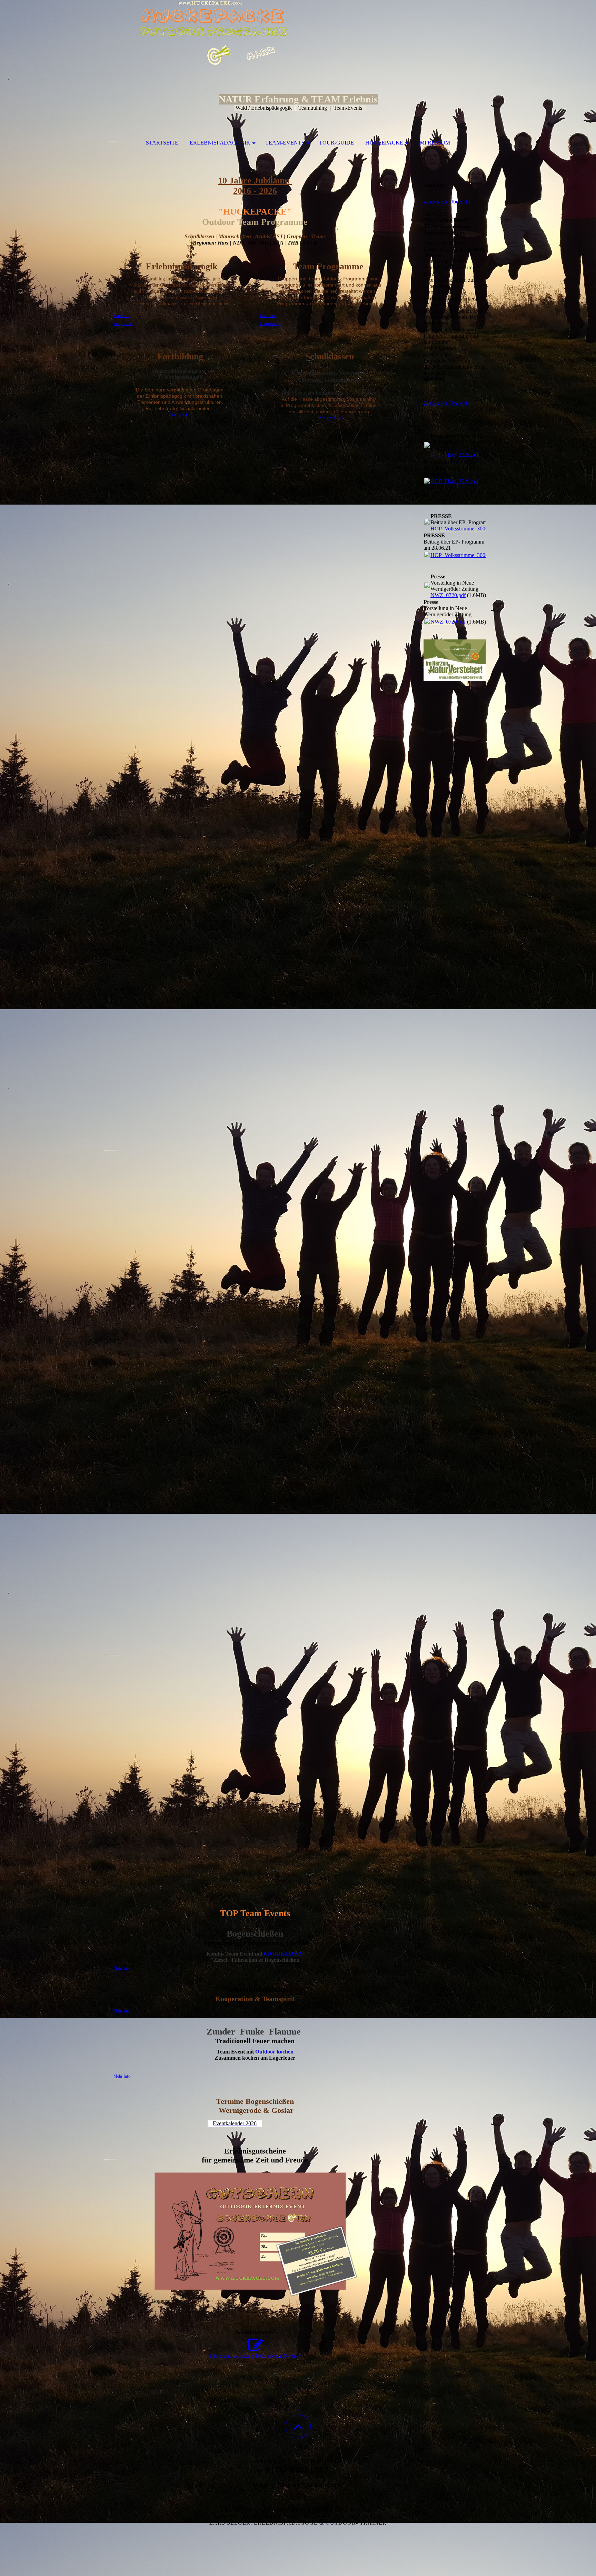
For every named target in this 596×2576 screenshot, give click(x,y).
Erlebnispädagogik (220, 143)
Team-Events (285, 143)
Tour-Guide (336, 143)
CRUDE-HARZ (283, 1954)
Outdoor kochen (274, 2052)
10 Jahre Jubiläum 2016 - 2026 (255, 186)
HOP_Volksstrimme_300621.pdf (466, 529)
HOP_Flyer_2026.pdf (454, 455)
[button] (298, 2426)
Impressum (434, 143)
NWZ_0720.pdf (448, 595)
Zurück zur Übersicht (447, 202)
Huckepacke (384, 143)
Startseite (162, 143)
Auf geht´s (180, 415)
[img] (298, 34)
